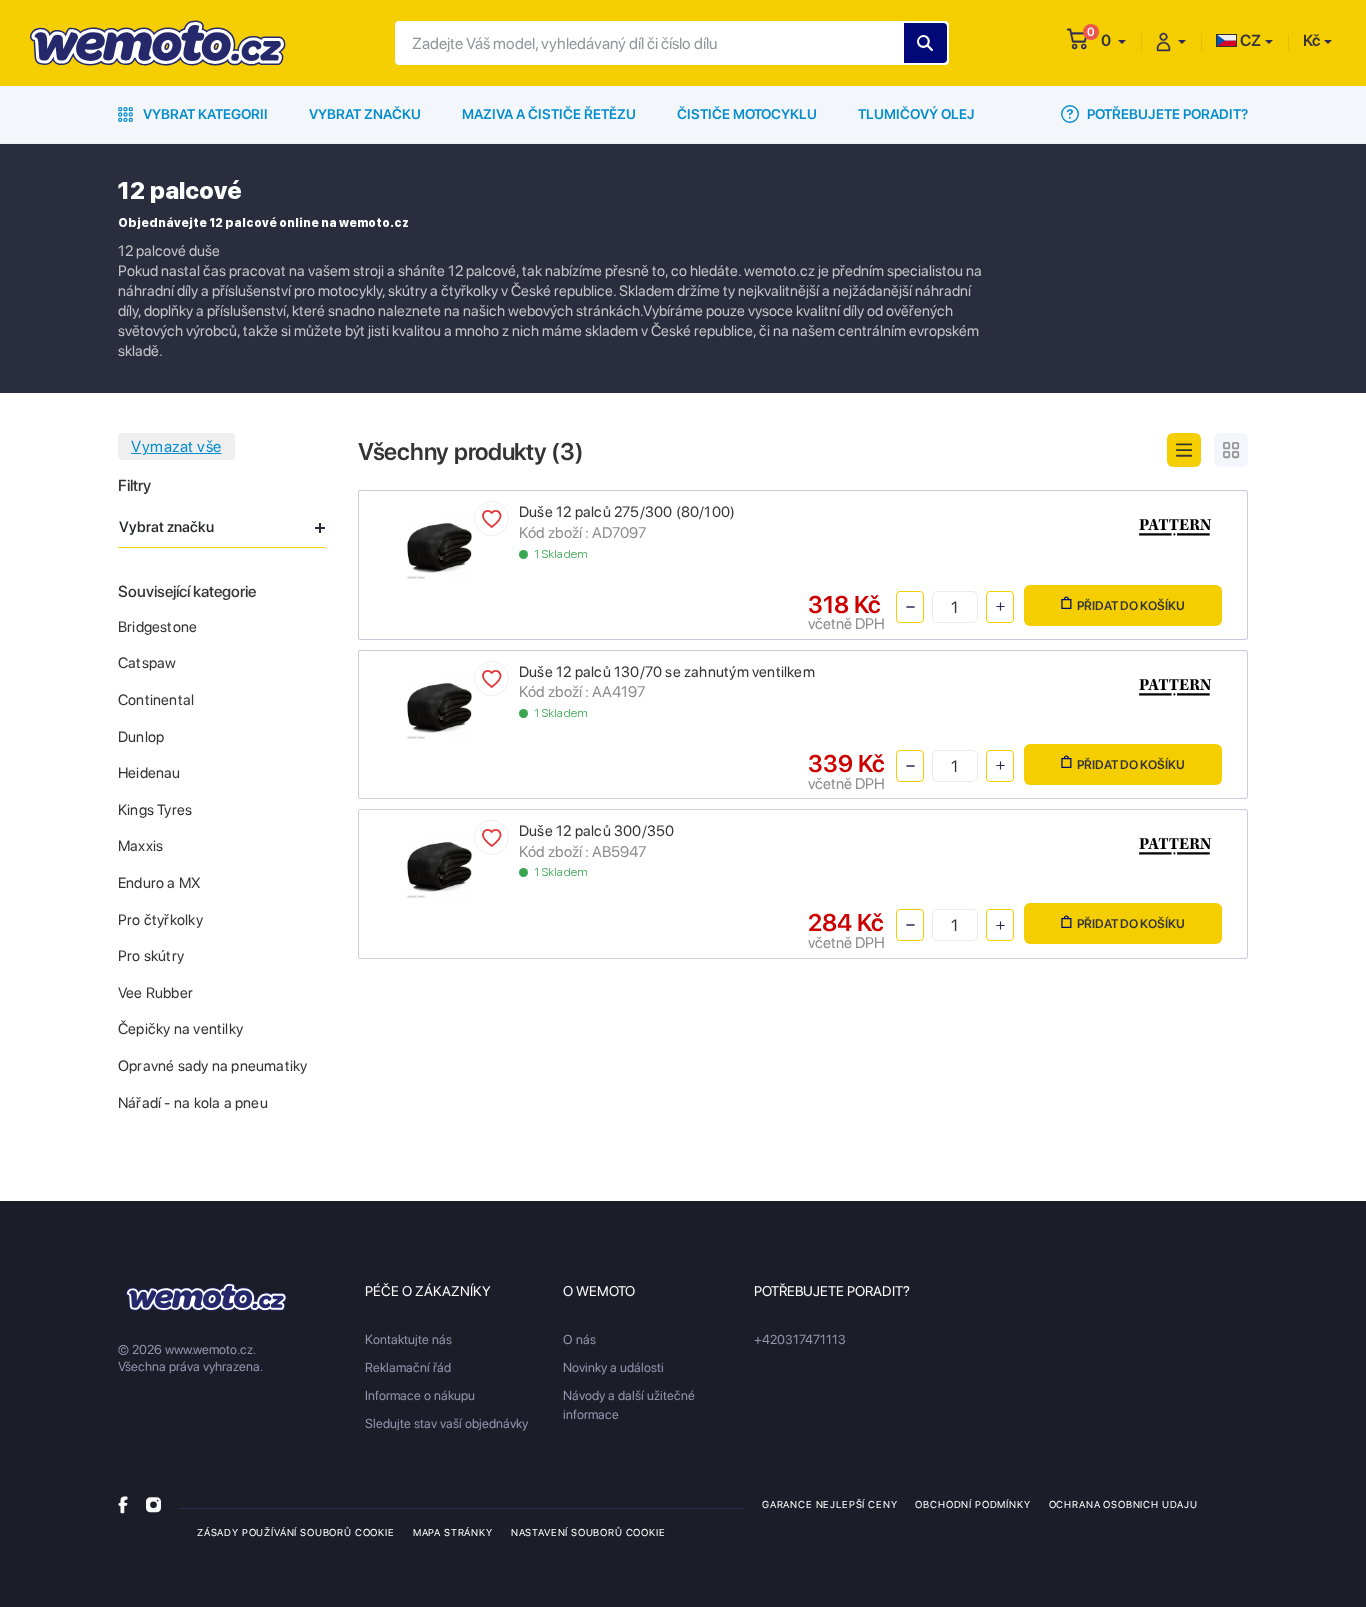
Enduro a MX (159, 883)
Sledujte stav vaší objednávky (446, 1423)
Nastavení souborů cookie (588, 1532)
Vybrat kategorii (204, 114)
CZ (1249, 40)
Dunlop (141, 737)
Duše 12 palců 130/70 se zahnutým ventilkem (667, 672)
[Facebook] (123, 1503)
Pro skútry (151, 956)
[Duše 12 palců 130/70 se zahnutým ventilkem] (439, 704)
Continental (156, 700)
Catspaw (147, 663)
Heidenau (149, 773)
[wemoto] (206, 1297)
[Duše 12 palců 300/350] (439, 864)
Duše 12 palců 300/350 (596, 831)
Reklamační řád (408, 1367)
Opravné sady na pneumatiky (212, 1066)
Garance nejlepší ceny (829, 1504)
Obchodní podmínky (972, 1504)
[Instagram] (153, 1503)
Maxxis (140, 846)
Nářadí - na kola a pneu (193, 1103)
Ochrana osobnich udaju (1123, 1504)
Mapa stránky (453, 1532)
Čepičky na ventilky (180, 1029)
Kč (1311, 40)
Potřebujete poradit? (1166, 114)
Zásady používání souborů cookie (296, 1532)
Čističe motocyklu (747, 114)
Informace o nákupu (420, 1395)
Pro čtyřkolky (160, 920)
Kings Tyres (155, 810)
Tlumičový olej (916, 114)
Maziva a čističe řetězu (549, 114)
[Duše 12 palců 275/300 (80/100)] (439, 545)
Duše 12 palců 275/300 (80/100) (627, 512)
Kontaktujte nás (408, 1339)
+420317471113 (800, 1339)
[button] (1113, 40)
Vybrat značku (365, 114)
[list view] (1184, 450)
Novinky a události (613, 1367)
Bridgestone (157, 627)
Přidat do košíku (1131, 605)
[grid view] (1231, 450)
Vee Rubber (155, 993)
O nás (579, 1339)
